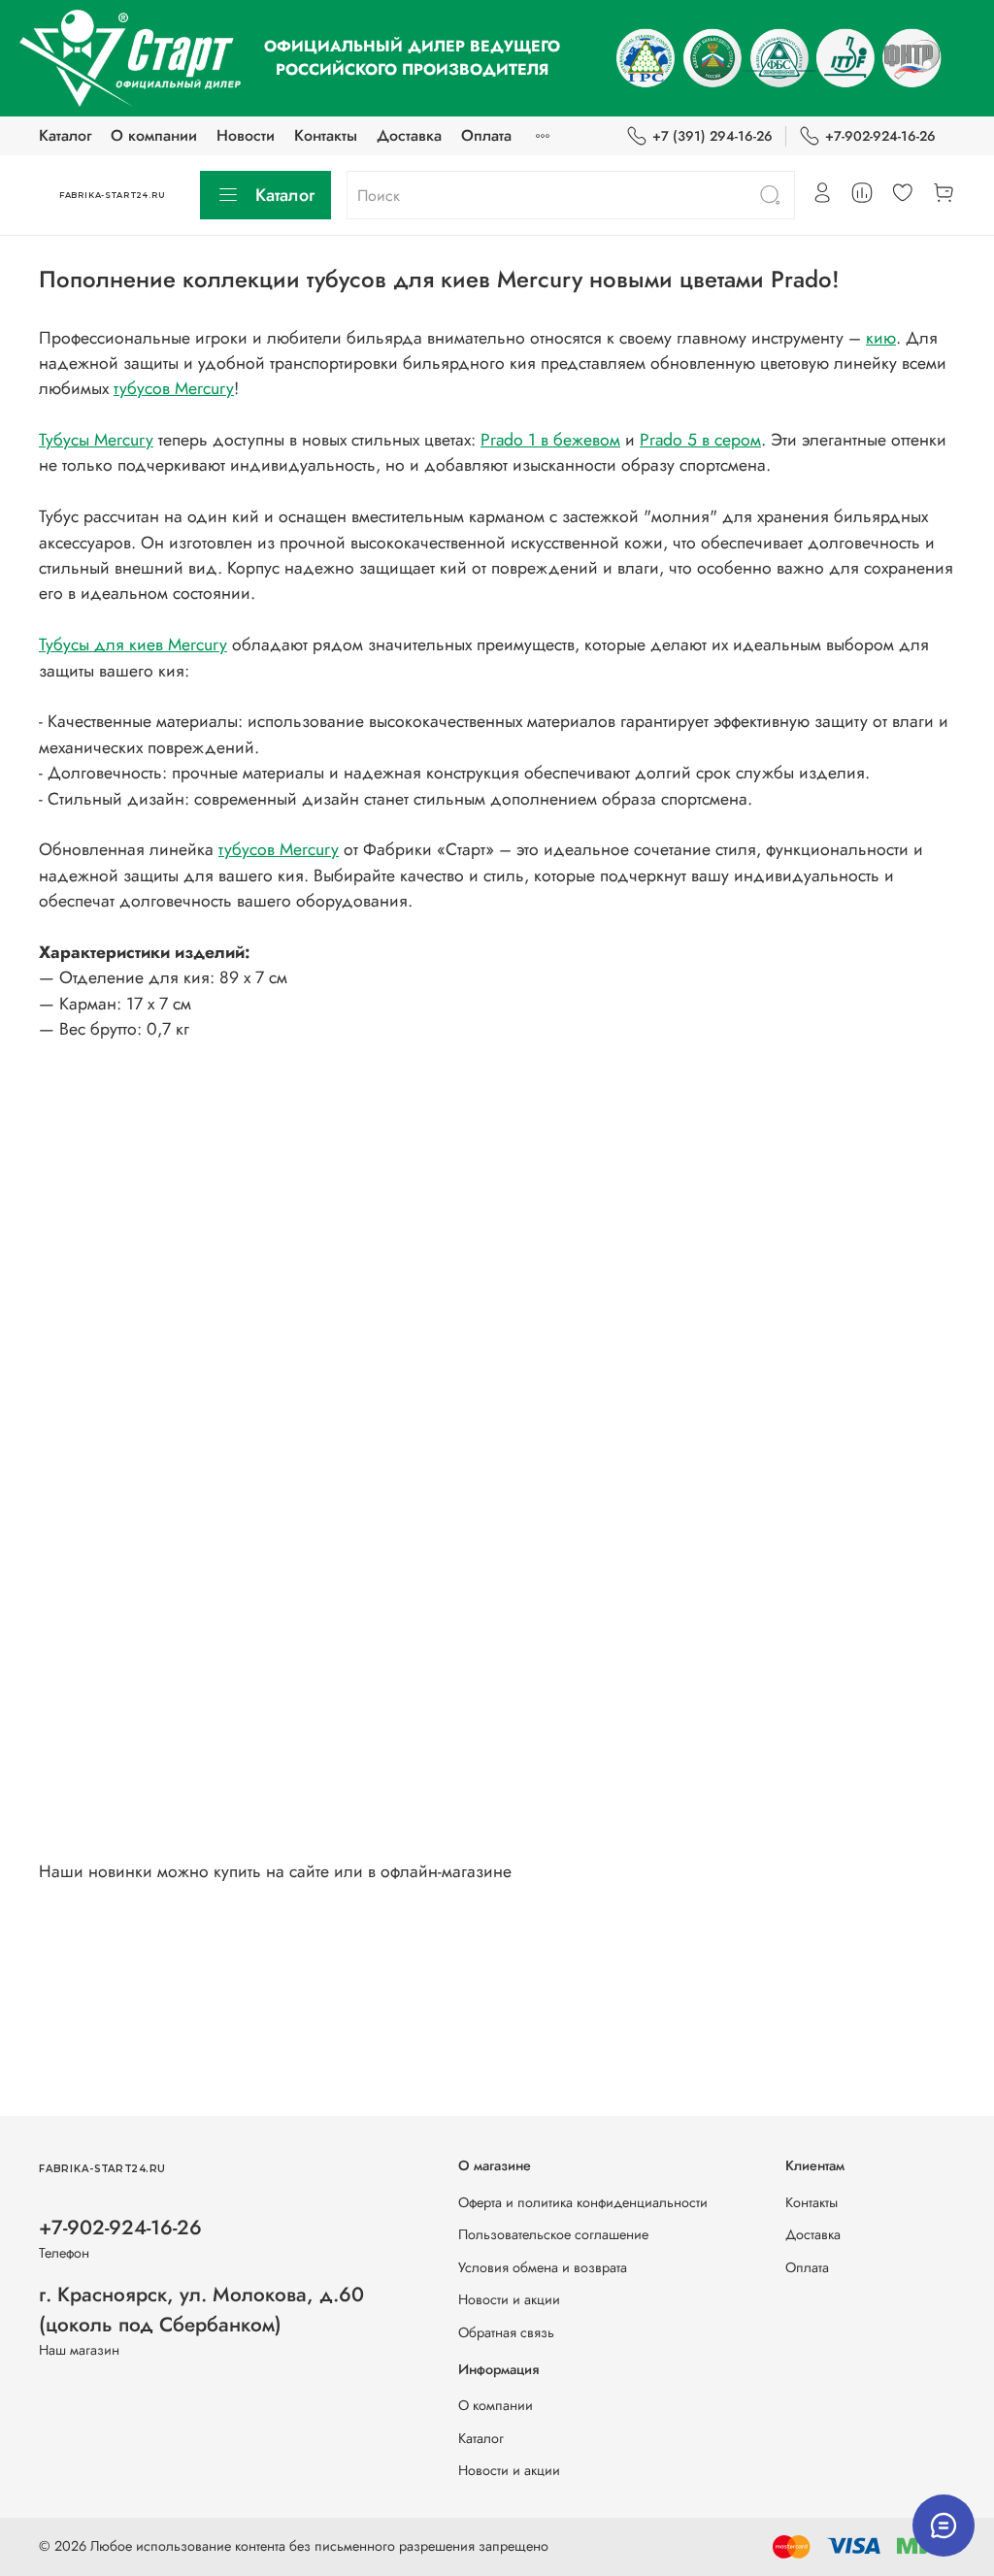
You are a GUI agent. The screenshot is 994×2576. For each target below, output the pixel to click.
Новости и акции (509, 2299)
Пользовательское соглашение (553, 2234)
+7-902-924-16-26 (880, 136)
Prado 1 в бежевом (550, 440)
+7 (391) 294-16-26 (712, 136)
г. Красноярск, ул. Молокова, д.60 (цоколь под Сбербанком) (201, 2310)
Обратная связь (506, 2332)
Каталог (65, 135)
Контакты (326, 135)
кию (881, 338)
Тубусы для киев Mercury (133, 644)
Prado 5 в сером (700, 440)
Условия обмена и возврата (543, 2267)
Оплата (486, 135)
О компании (154, 135)
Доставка (409, 135)
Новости (246, 135)
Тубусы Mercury (96, 440)
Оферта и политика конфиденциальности (583, 2202)
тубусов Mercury (174, 388)
